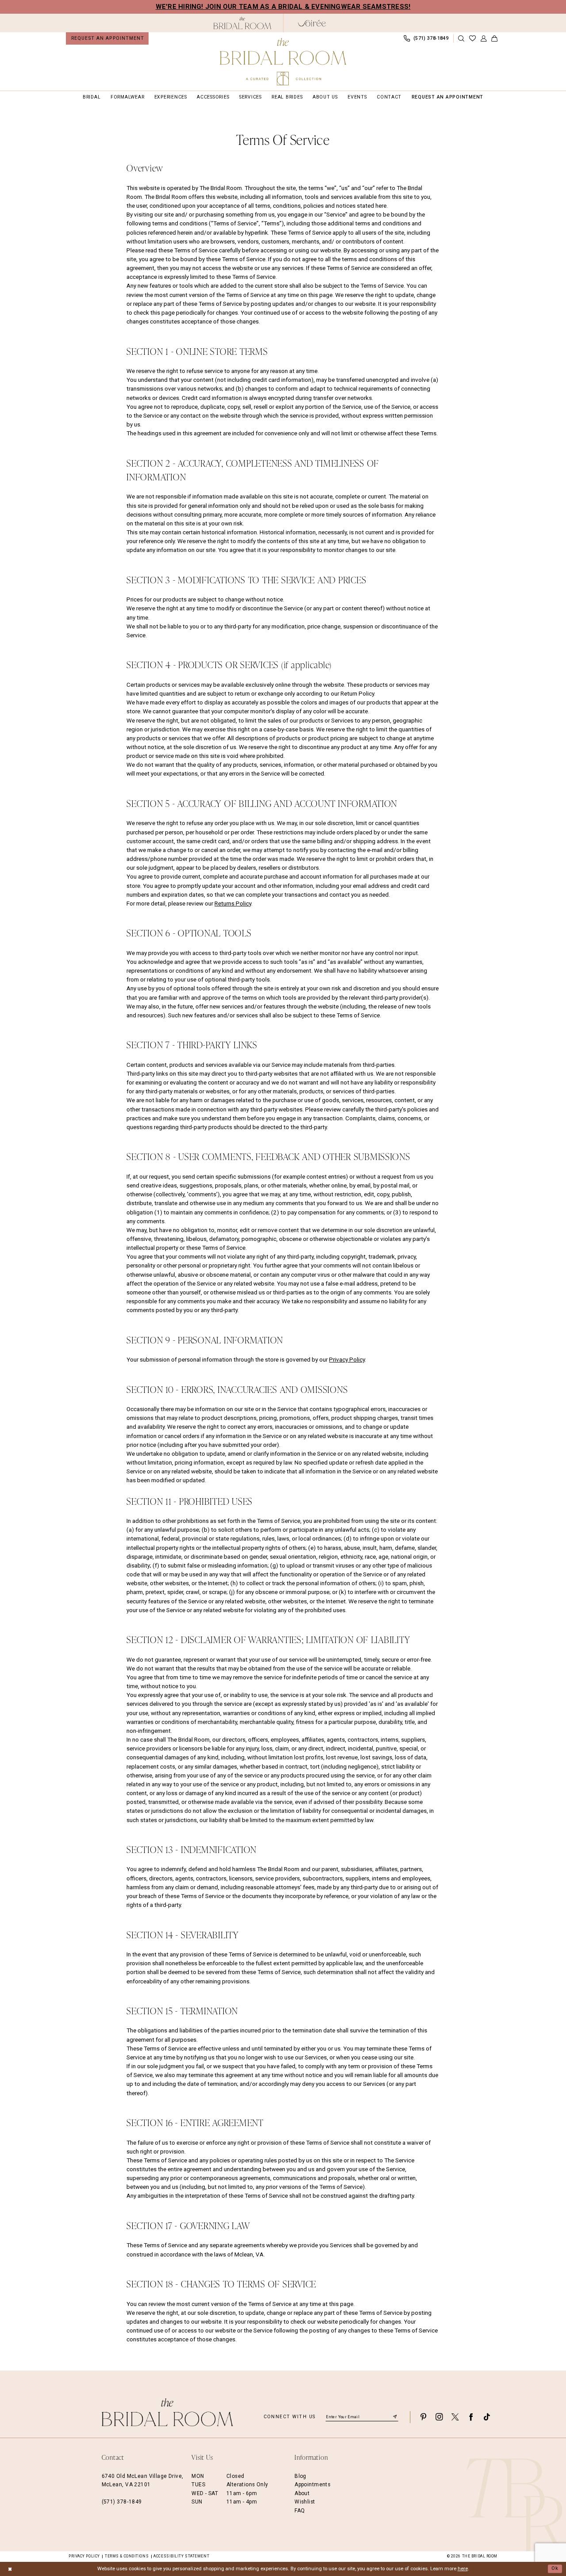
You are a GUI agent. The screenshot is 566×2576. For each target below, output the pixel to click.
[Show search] (461, 39)
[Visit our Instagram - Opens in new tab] (439, 2417)
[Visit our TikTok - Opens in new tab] (487, 2417)
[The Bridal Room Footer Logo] (168, 2412)
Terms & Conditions (127, 2556)
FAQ (300, 2511)
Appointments (312, 2485)
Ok (555, 2569)
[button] (483, 39)
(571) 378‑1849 (122, 2502)
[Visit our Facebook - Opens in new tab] (471, 2417)
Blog (300, 2476)
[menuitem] (107, 38)
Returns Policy (233, 904)
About (302, 2493)
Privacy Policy (347, 1360)
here (463, 2569)
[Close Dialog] (10, 2569)
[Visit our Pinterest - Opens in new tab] (423, 2417)
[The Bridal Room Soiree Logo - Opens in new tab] (312, 23)
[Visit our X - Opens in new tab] (455, 2417)
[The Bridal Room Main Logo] (283, 62)
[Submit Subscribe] (395, 2417)
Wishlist (305, 2502)
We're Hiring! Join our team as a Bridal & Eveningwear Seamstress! (283, 7)
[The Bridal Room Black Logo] (243, 23)
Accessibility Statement (181, 2556)
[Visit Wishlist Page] (472, 39)
